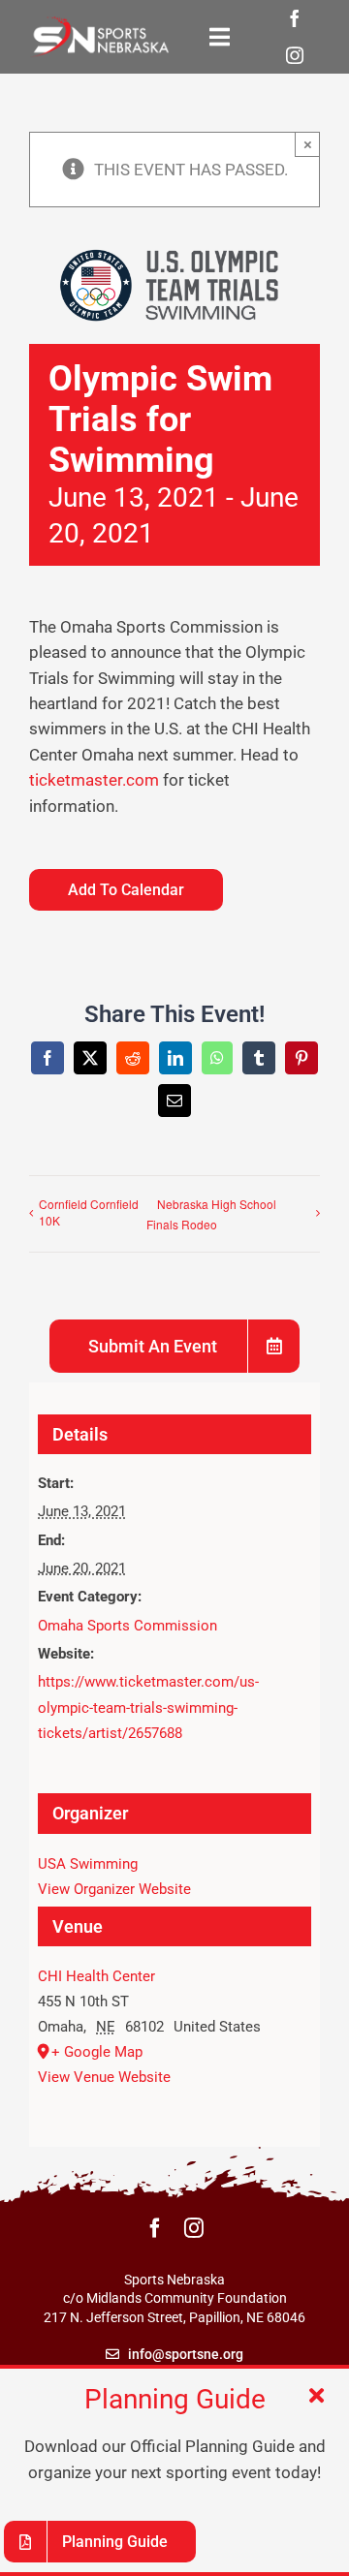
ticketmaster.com (94, 780)
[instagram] (295, 55)
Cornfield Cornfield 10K (89, 1212)
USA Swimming (88, 1864)
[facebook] (295, 18)
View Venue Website (104, 2077)
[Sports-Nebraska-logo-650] (99, 23)
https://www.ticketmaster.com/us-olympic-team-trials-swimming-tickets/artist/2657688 (148, 1707)
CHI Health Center (96, 1976)
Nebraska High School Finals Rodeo (211, 1214)
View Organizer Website (114, 1889)
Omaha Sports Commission (127, 1626)
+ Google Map (97, 2052)
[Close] (317, 2396)
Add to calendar (126, 890)
